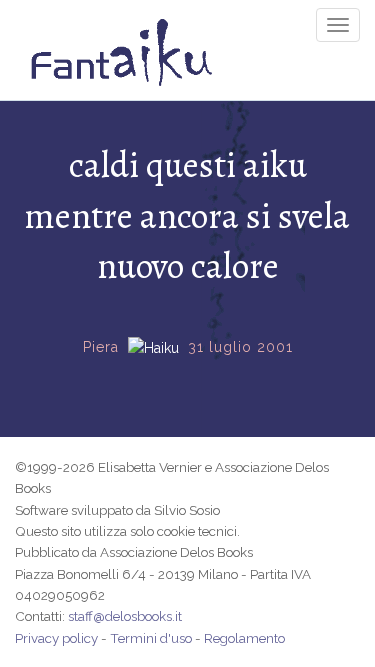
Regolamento (244, 638)
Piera (101, 347)
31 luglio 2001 (240, 347)
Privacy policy (56, 638)
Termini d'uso (151, 638)
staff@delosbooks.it (125, 616)
